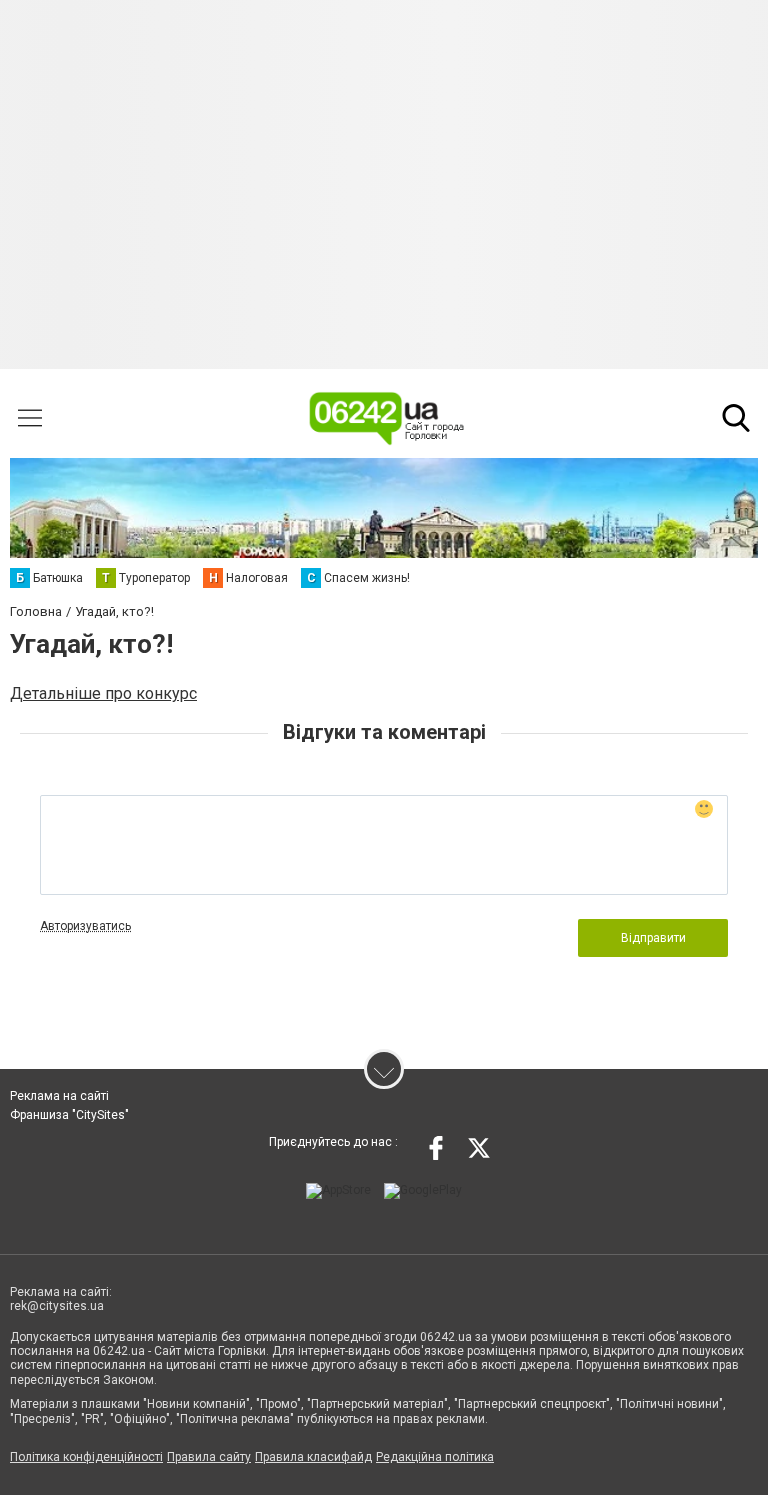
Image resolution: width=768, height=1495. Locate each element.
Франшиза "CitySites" (69, 1115)
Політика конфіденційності (86, 1457)
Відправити (653, 938)
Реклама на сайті (59, 1096)
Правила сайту (209, 1457)
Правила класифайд (313, 1457)
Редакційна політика (435, 1457)
